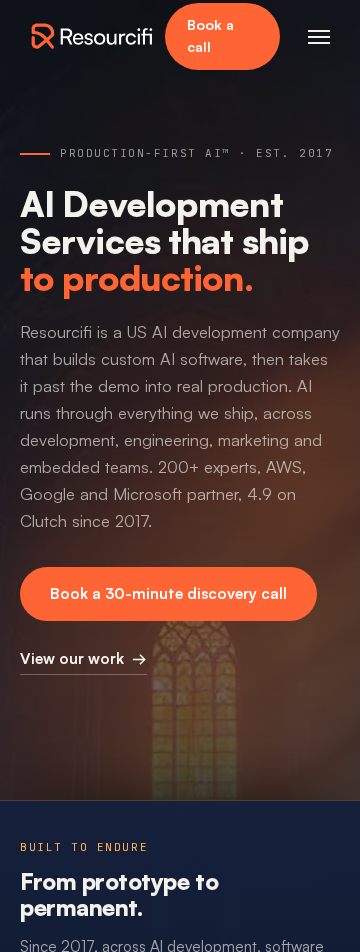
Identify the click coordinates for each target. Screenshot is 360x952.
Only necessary (108, 901)
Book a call (210, 35)
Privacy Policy (87, 845)
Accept (252, 901)
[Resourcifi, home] (92, 36)
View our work (83, 657)
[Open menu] (319, 36)
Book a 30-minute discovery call (168, 592)
